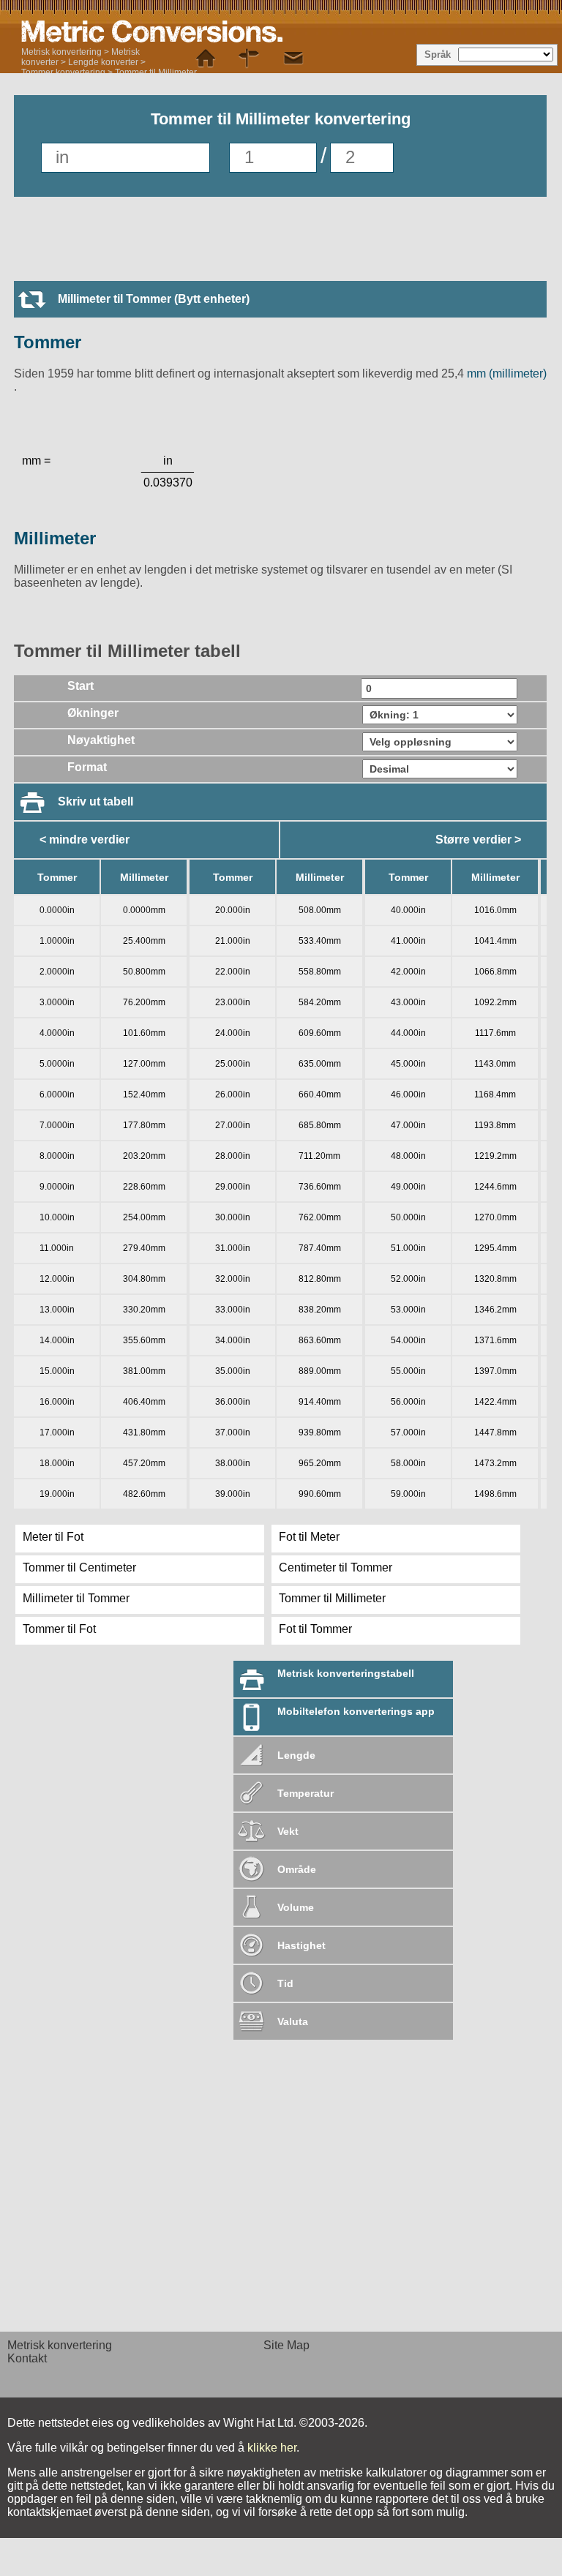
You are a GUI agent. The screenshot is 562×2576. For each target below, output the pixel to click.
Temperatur (306, 1793)
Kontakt (27, 2358)
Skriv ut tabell (95, 801)
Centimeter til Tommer (336, 1567)
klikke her (272, 2448)
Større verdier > (478, 840)
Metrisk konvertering (61, 52)
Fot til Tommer (315, 1629)
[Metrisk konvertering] (204, 31)
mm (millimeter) (505, 373)
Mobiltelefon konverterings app (356, 1711)
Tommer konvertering (63, 72)
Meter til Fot (53, 1537)
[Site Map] (250, 59)
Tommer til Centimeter (79, 1567)
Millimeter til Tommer (76, 1598)
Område (297, 1869)
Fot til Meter (309, 1537)
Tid (285, 1983)
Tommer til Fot (59, 1629)
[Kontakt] (293, 59)
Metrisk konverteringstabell (346, 1673)
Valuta (293, 2021)
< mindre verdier (85, 840)
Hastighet (301, 1945)
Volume (296, 1907)
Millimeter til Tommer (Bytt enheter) (154, 299)
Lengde (296, 1755)
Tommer (48, 342)
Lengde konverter (103, 62)
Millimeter (55, 538)
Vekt (288, 1831)
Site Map (286, 2345)
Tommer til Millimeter (156, 72)
